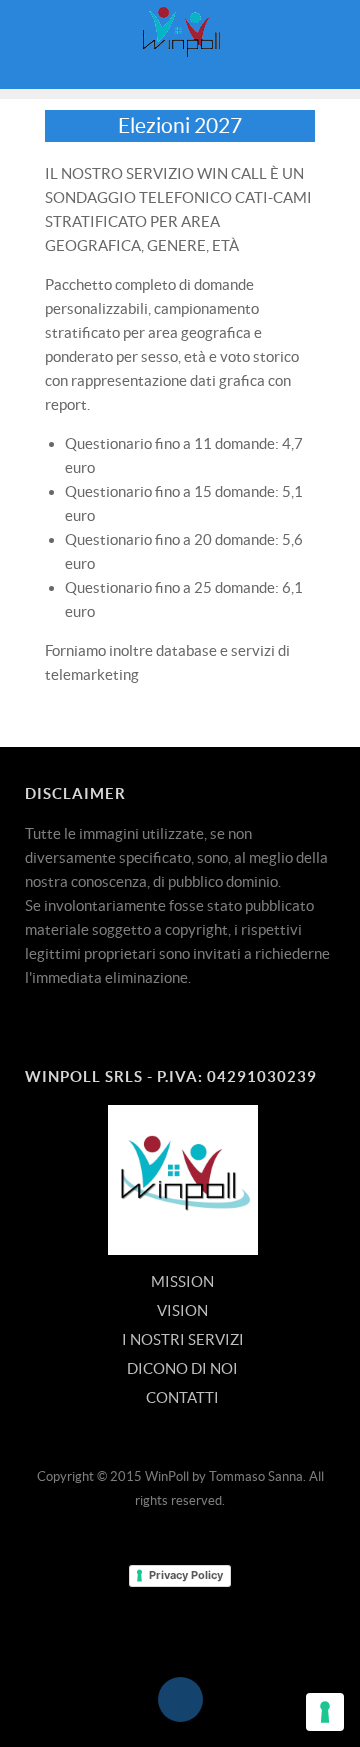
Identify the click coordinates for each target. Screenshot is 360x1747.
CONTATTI (182, 1397)
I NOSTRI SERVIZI (183, 1339)
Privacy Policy (186, 1575)
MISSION (182, 1281)
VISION (182, 1310)
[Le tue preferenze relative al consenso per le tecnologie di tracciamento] (325, 1712)
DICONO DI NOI (182, 1368)
